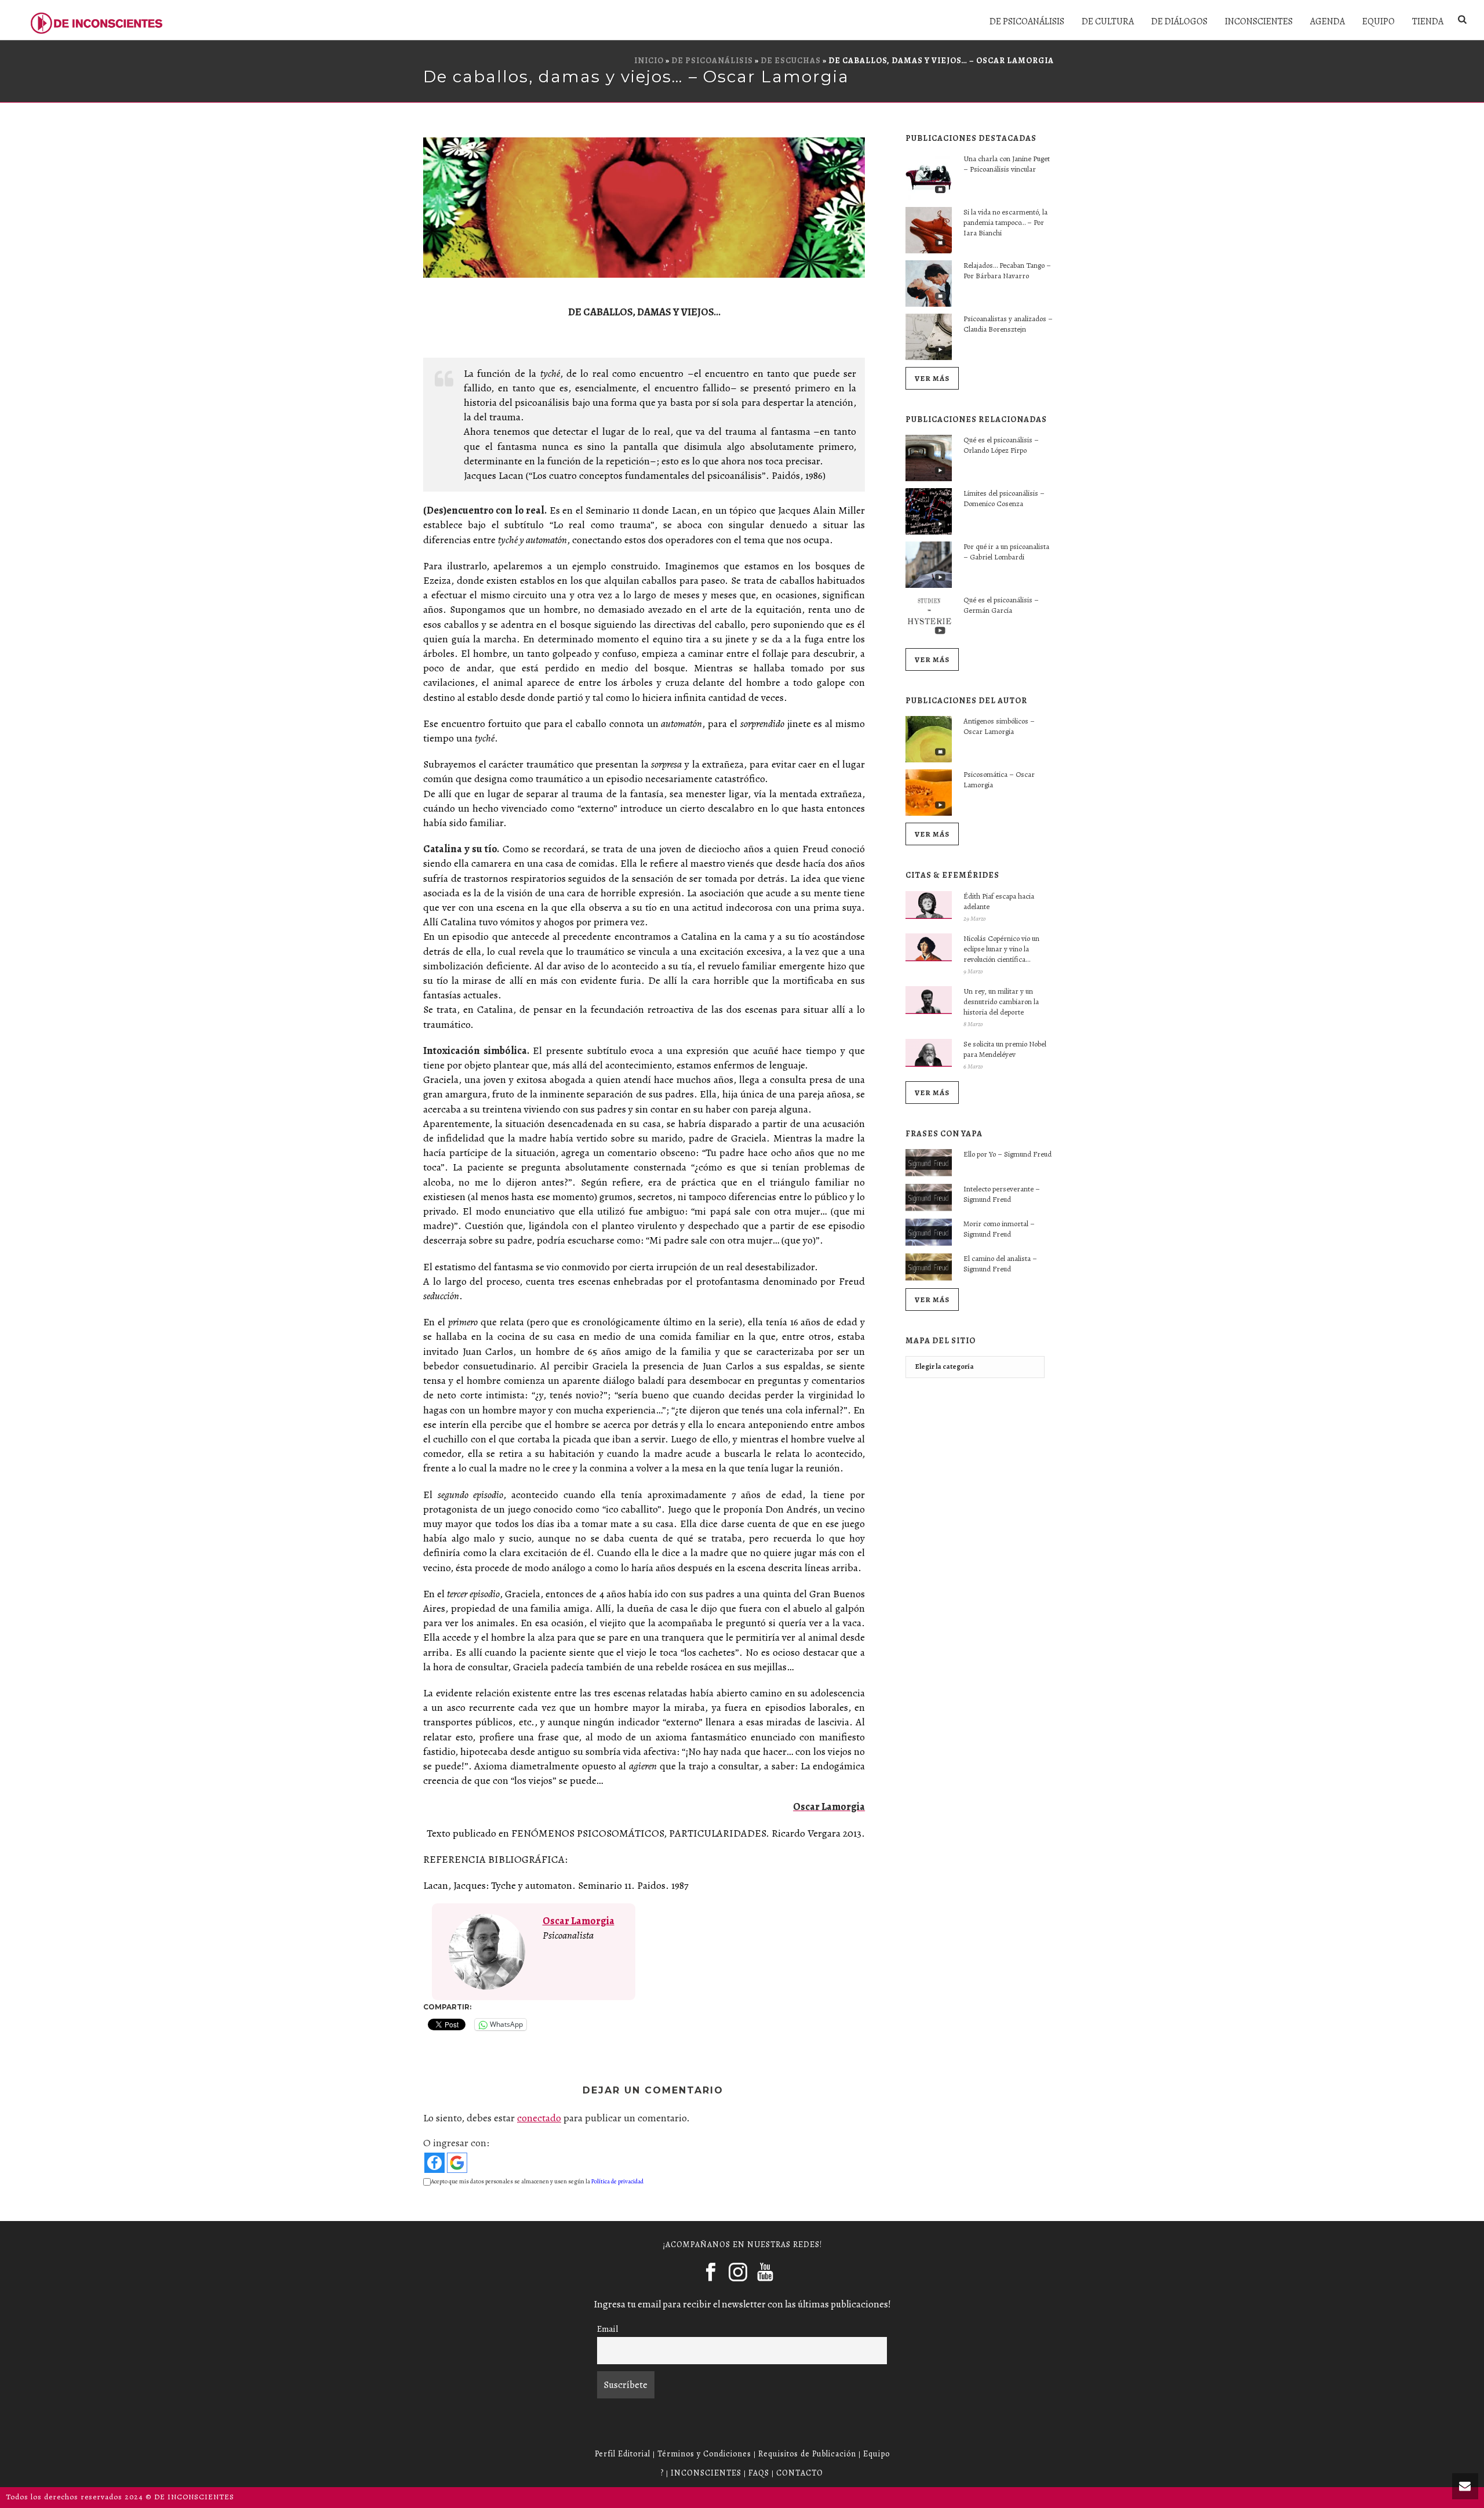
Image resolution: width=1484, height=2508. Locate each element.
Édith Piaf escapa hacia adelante (999, 901)
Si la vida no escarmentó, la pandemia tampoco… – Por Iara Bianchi (1005, 222)
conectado (539, 2118)
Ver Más (932, 378)
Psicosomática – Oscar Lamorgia (999, 779)
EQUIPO (1378, 21)
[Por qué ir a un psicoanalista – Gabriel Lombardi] (929, 565)
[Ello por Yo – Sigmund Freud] (929, 1163)
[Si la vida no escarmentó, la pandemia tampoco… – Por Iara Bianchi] (929, 230)
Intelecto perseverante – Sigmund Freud (1002, 1194)
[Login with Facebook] (434, 2163)
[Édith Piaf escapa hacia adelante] (929, 905)
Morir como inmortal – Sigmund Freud (999, 1229)
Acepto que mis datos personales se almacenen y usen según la (537, 2181)
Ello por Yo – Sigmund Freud (1007, 1154)
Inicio (649, 61)
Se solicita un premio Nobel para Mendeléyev (1005, 1049)
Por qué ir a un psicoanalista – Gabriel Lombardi (1006, 552)
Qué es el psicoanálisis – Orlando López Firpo (1001, 445)
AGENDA (1327, 21)
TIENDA (1428, 21)
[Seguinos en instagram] (738, 2273)
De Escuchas (791, 61)
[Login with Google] (457, 2163)
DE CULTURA (1108, 21)
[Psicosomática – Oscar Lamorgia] (929, 793)
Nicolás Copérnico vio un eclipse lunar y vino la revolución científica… (1001, 949)
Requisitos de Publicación (807, 2454)
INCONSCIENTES (1259, 21)
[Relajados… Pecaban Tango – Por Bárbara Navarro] (929, 283)
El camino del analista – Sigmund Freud (1000, 1264)
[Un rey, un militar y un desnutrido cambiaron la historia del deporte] (929, 1000)
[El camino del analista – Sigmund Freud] (929, 1267)
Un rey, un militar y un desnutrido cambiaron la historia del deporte (1001, 1002)
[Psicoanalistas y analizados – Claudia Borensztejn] (929, 337)
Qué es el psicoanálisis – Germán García (1001, 605)
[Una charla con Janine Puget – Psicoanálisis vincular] (929, 177)
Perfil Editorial (623, 2454)
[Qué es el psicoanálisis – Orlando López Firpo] (929, 458)
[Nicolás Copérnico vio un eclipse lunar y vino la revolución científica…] (929, 947)
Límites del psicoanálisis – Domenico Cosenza (1004, 498)
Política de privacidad (617, 2181)
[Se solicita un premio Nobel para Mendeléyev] (929, 1053)
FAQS (759, 2473)
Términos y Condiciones (704, 2454)
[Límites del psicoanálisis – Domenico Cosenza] (929, 511)
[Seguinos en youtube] (765, 2273)
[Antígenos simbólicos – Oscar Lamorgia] (929, 739)
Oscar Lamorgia (579, 1921)
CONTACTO (800, 2473)
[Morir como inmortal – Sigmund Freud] (929, 1233)
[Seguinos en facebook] (711, 2273)
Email (608, 2329)
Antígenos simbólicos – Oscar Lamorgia (999, 726)
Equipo (876, 2454)
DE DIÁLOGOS (1179, 21)
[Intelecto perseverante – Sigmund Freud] (929, 1198)
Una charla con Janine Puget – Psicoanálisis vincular (1007, 164)
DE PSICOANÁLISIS (1027, 21)
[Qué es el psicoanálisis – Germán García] (929, 618)
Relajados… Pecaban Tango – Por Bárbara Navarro (1007, 270)
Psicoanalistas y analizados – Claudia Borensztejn (1008, 324)
